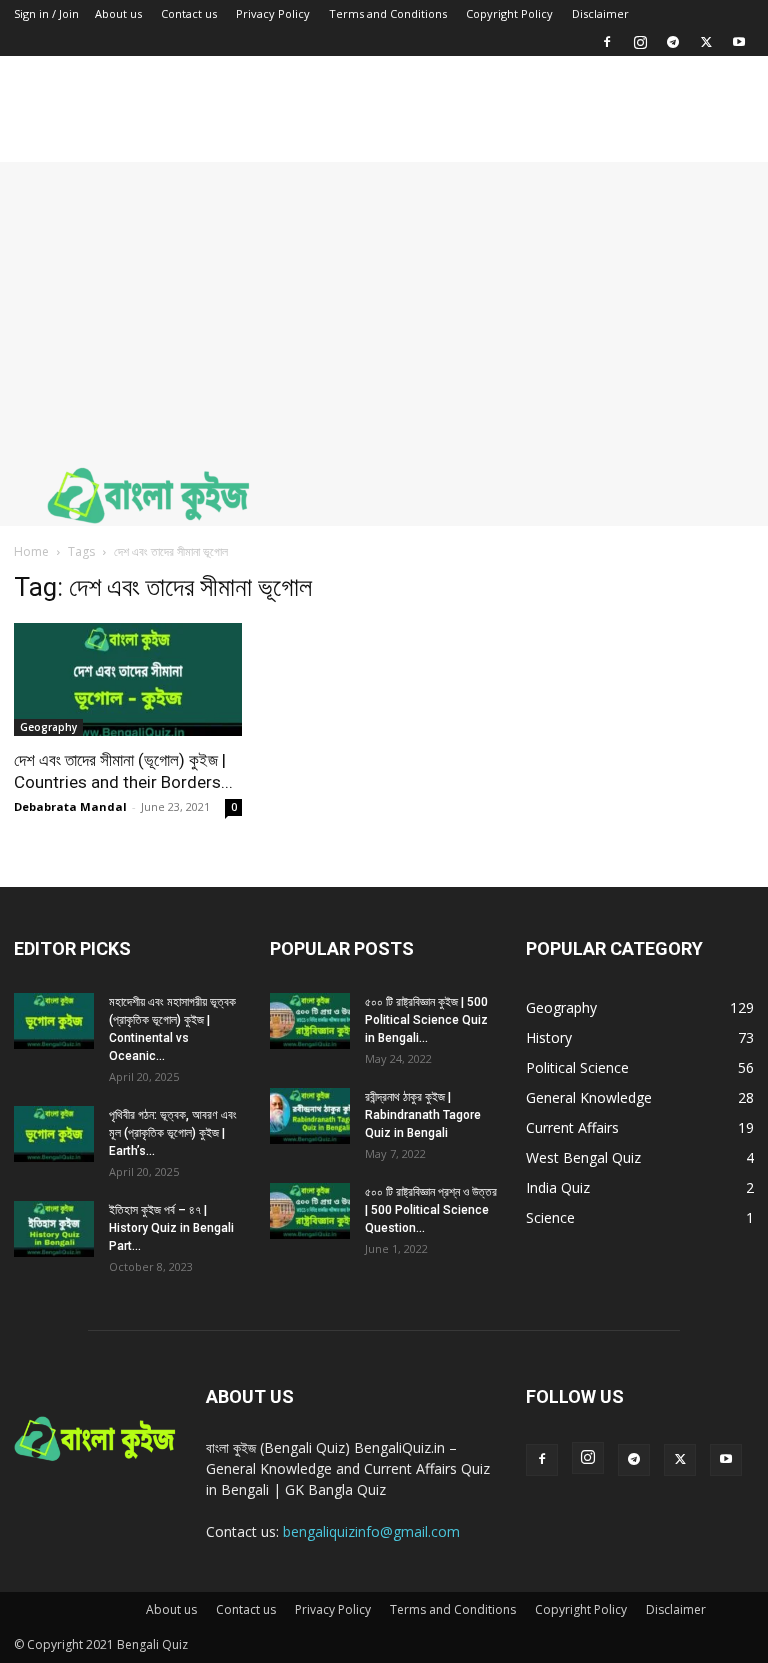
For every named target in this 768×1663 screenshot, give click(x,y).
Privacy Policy (273, 13)
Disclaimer (600, 13)
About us (118, 13)
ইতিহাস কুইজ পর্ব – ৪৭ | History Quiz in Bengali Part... (171, 1228)
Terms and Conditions (388, 13)
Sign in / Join (46, 13)
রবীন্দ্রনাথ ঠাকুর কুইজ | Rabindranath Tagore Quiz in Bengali (423, 1115)
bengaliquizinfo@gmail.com (371, 1531)
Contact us (189, 13)
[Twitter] (706, 42)
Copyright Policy (509, 13)
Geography (48, 727)
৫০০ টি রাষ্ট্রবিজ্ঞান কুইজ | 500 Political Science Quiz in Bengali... (426, 1020)
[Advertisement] (384, 302)
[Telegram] (673, 42)
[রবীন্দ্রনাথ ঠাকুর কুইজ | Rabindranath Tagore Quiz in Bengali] (310, 1116)
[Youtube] (739, 42)
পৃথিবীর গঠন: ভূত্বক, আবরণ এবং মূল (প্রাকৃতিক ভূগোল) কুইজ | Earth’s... (173, 1133)
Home (31, 551)
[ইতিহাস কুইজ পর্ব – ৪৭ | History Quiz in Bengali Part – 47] (54, 1229)
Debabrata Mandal (70, 806)
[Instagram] (640, 42)
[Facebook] (607, 42)
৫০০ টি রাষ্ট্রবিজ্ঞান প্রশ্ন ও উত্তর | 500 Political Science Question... (431, 1210)
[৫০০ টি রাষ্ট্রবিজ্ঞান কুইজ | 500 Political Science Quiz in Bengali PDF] (310, 1021)
